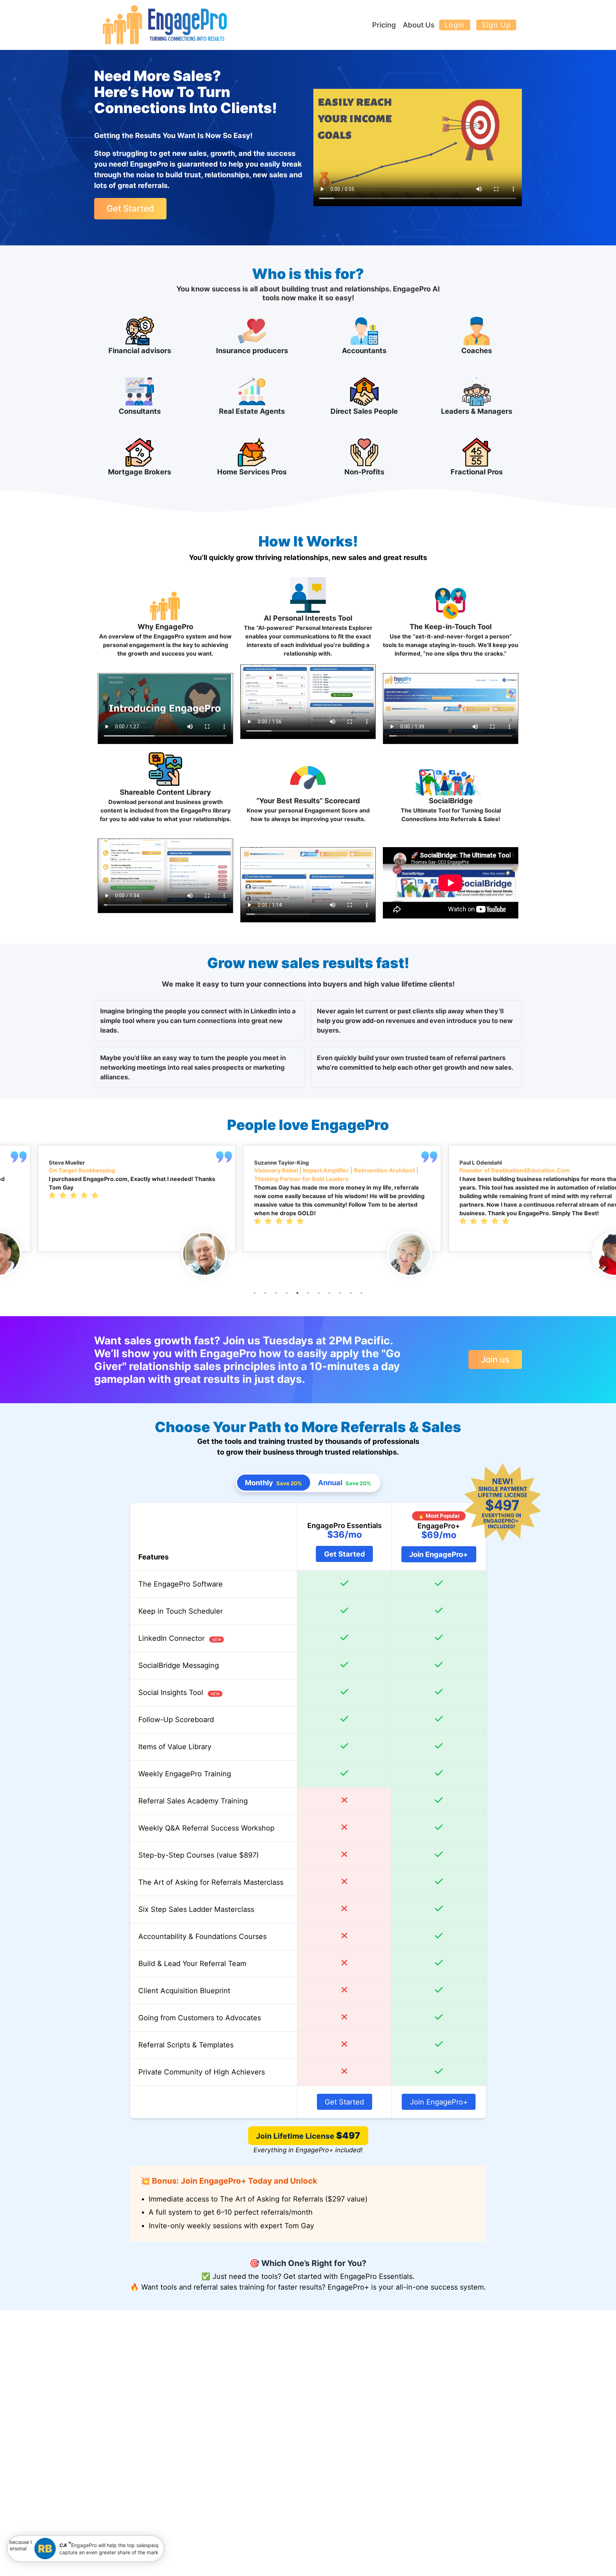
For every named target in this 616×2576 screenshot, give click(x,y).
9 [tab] (340, 1293)
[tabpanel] (103, 1198)
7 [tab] (319, 1293)
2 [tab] (265, 1293)
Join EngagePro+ (439, 1554)
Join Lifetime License (308, 2135)
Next (169, 2549)
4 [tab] (287, 1293)
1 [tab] (255, 1293)
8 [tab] (329, 1293)
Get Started (130, 208)
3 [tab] (276, 1293)
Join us (495, 1360)
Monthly (273, 1483)
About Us (419, 25)
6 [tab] (308, 1293)
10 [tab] (351, 1293)
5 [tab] (297, 1293)
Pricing (384, 25)
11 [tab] (361, 1293)
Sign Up (496, 25)
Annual (345, 1483)
